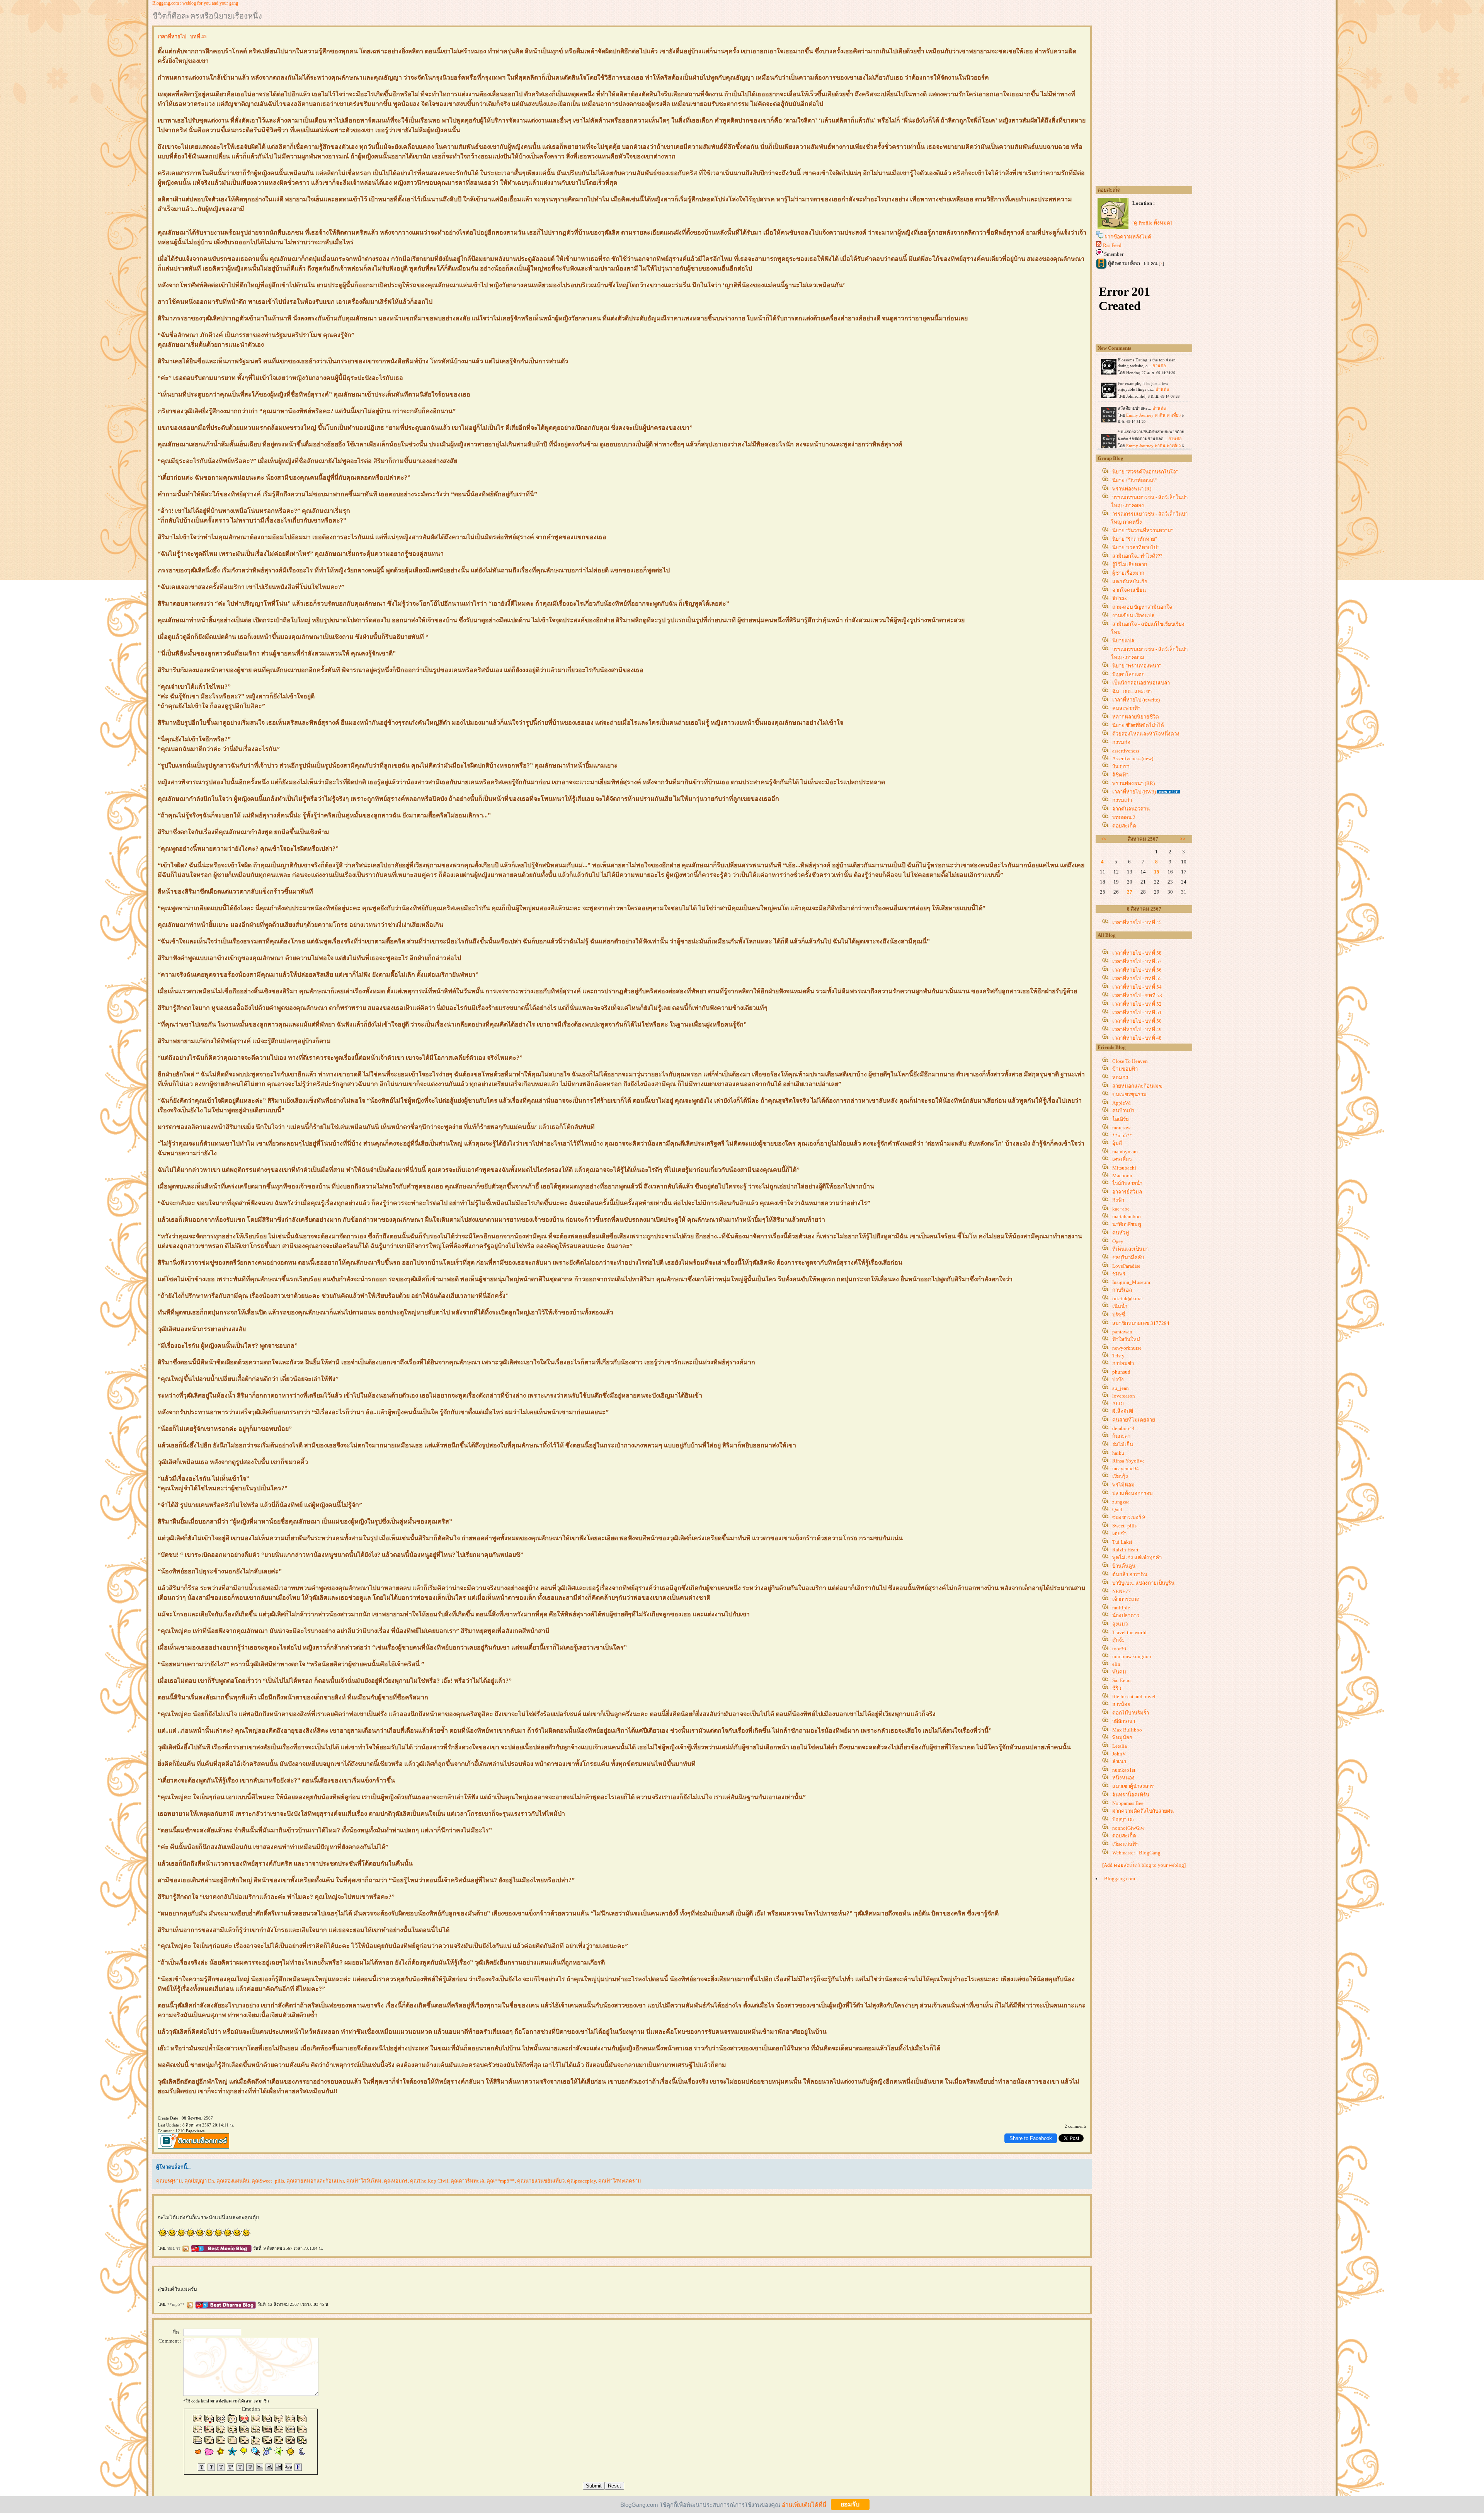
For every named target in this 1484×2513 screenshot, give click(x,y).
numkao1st (1124, 1770)
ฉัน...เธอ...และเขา (1132, 691)
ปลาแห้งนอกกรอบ (1132, 1493)
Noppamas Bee (1128, 1803)
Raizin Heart (1125, 1550)
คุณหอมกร (396, 2181)
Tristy (1118, 1356)
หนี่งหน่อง (1123, 1778)
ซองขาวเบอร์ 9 (1129, 1517)
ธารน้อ (1121, 1704)
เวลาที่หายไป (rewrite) (1136, 700)
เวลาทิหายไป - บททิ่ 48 (1137, 1038)
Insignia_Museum (1131, 1282)
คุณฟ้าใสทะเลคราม (620, 2181)
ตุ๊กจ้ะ (1118, 1640)
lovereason (1124, 1396)
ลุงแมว (1120, 1624)
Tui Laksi (1122, 1542)
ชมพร (1119, 1274)
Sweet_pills (1124, 1526)
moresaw (1121, 1128)
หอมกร (174, 2248)
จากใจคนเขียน (1129, 590)
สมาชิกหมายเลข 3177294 (1141, 1323)
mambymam (1125, 1152)
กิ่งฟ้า (1118, 1200)
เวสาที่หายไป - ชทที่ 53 (1137, 995)
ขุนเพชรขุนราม (1129, 1094)
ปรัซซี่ (1119, 1315)
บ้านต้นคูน (1124, 1566)
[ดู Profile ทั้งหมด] (1152, 223)
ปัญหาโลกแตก (1128, 674)
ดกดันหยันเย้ (1130, 581)
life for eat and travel (1134, 1697)
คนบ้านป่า (1123, 1111)
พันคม (1119, 1672)
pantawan (1122, 1332)
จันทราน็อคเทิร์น (1131, 1795)
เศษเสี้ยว (1122, 1159)
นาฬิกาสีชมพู (1127, 1224)
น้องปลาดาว (1126, 1615)
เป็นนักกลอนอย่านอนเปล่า (1141, 683)
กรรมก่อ (1121, 742)
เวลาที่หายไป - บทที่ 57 (1137, 961)
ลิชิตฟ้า (1120, 775)
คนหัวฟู (1121, 1233)
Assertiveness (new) (1133, 758)
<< (1104, 839)
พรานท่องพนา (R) (1132, 489)
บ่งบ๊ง (1118, 1380)
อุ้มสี (1117, 1143)
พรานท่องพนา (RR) (1133, 783)
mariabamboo (1127, 1216)
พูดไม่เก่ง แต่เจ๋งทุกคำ (1137, 1557)
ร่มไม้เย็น (1123, 1445)
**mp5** (177, 2304)
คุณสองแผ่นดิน (233, 2181)
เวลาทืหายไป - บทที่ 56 (1137, 970)
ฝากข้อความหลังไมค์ (1128, 237)
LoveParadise (1126, 1266)
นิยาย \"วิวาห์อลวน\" (1134, 480)
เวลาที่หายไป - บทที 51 (1137, 1012)
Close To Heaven (1130, 1061)
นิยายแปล (1123, 641)
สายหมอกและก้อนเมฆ (1137, 1086)
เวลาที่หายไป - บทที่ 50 (1137, 1021)
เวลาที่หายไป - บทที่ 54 (1137, 987)
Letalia (1120, 1746)
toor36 (1119, 1649)
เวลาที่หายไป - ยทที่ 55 (1137, 978)
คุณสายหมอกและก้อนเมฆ (315, 2181)
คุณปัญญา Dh (199, 2181)
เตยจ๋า (1119, 1533)
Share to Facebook (1031, 2138)
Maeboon (1122, 1176)
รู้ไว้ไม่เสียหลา (1130, 564)
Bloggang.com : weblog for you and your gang (195, 3)
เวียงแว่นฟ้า (1125, 1844)
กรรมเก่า (1122, 800)
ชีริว (1117, 1688)
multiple (1121, 1608)
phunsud (1121, 1372)
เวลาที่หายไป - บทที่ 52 (1137, 1004)
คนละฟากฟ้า (1126, 708)
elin (1116, 1664)
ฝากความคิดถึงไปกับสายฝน (1143, 1811)
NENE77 (1122, 1591)
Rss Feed (1112, 245)
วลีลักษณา (1124, 1721)
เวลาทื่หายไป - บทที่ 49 (1137, 1029)
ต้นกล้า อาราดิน (1130, 1574)
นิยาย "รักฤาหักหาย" (1135, 539)
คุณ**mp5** (501, 2181)
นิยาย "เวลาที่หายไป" (1135, 547)
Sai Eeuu (1122, 1680)
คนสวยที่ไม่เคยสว (1134, 1420)
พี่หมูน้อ (1122, 1737)
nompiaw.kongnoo (1132, 1656)
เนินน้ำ (1120, 1306)
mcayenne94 (1126, 1468)
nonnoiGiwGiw (1128, 1828)
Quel (1117, 1509)
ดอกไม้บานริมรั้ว (1131, 1713)
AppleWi (1122, 1103)
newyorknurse (1127, 1348)
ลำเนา (1119, 1761)
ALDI (1118, 1404)
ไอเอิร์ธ (1121, 1119)
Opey (1118, 1241)
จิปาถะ (1120, 598)
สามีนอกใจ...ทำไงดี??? (1137, 556)
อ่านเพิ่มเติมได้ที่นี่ (804, 2504)
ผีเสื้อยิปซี (1123, 1411)
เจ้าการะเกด (1126, 1599)
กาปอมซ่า (1123, 1363)
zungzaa (1121, 1502)
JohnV (1119, 1754)
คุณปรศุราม (169, 2181)
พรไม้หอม (1123, 1485)
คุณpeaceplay (581, 2181)
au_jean (1121, 1388)
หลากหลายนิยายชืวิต (1136, 717)
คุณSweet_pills (268, 2181)
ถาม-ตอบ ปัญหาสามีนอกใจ (1142, 607)
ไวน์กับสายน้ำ (1127, 1183)
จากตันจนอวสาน (1131, 809)
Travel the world (1129, 1632)
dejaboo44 (1123, 1428)
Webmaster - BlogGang (1136, 1853)
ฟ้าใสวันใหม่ (1126, 1339)
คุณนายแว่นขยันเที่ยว (541, 2181)
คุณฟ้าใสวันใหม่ (364, 2181)
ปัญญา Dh (1123, 1819)
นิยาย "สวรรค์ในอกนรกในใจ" (1145, 472)
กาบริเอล (1122, 1290)
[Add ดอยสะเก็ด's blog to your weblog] (1144, 1865)
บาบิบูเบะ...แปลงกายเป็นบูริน (1143, 1583)
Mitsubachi (1124, 1168)
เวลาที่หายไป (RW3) (1134, 792)
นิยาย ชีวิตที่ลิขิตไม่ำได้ (1138, 725)
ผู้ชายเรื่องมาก (1128, 573)
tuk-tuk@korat (1128, 1298)
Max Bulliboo (1127, 1730)
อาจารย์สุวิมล (1127, 1192)
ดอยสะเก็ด (1124, 826)
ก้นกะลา (1121, 1436)
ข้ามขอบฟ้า (1125, 1069)
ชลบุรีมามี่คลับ (1128, 1257)
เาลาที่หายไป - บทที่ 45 (1137, 922)
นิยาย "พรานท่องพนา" (1137, 666)
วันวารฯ (1121, 766)
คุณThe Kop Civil (429, 2181)
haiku (1118, 1453)
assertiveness (1126, 751)
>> (1183, 839)
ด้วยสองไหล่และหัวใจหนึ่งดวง (1146, 734)
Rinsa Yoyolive (1128, 1461)
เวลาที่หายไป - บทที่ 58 (1137, 953)
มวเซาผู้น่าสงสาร (1133, 1786)
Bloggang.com (1120, 1879)
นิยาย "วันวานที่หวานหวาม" (1143, 530)
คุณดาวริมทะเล (467, 2181)
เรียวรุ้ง (1120, 1476)
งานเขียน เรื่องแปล (1133, 615)
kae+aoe (1121, 1209)
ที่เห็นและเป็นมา (1130, 1249)
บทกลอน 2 (1124, 817)
